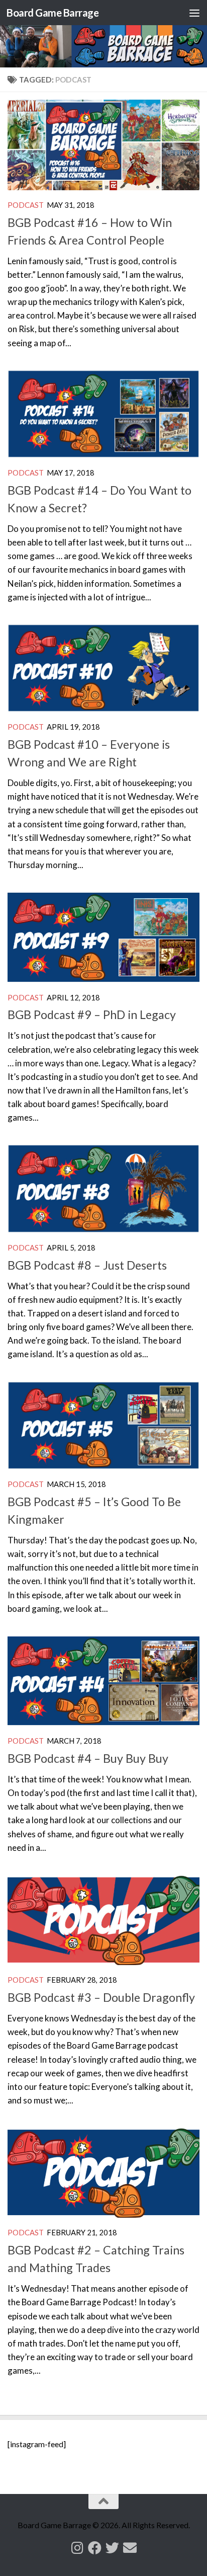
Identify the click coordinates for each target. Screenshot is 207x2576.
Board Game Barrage (53, 13)
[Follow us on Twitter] (112, 2548)
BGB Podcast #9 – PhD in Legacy (92, 1014)
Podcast (26, 205)
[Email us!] (130, 2548)
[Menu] (194, 13)
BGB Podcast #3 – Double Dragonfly (101, 1997)
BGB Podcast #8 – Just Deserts (87, 1265)
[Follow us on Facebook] (95, 2548)
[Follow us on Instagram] (77, 2548)
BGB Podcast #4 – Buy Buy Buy (88, 1758)
